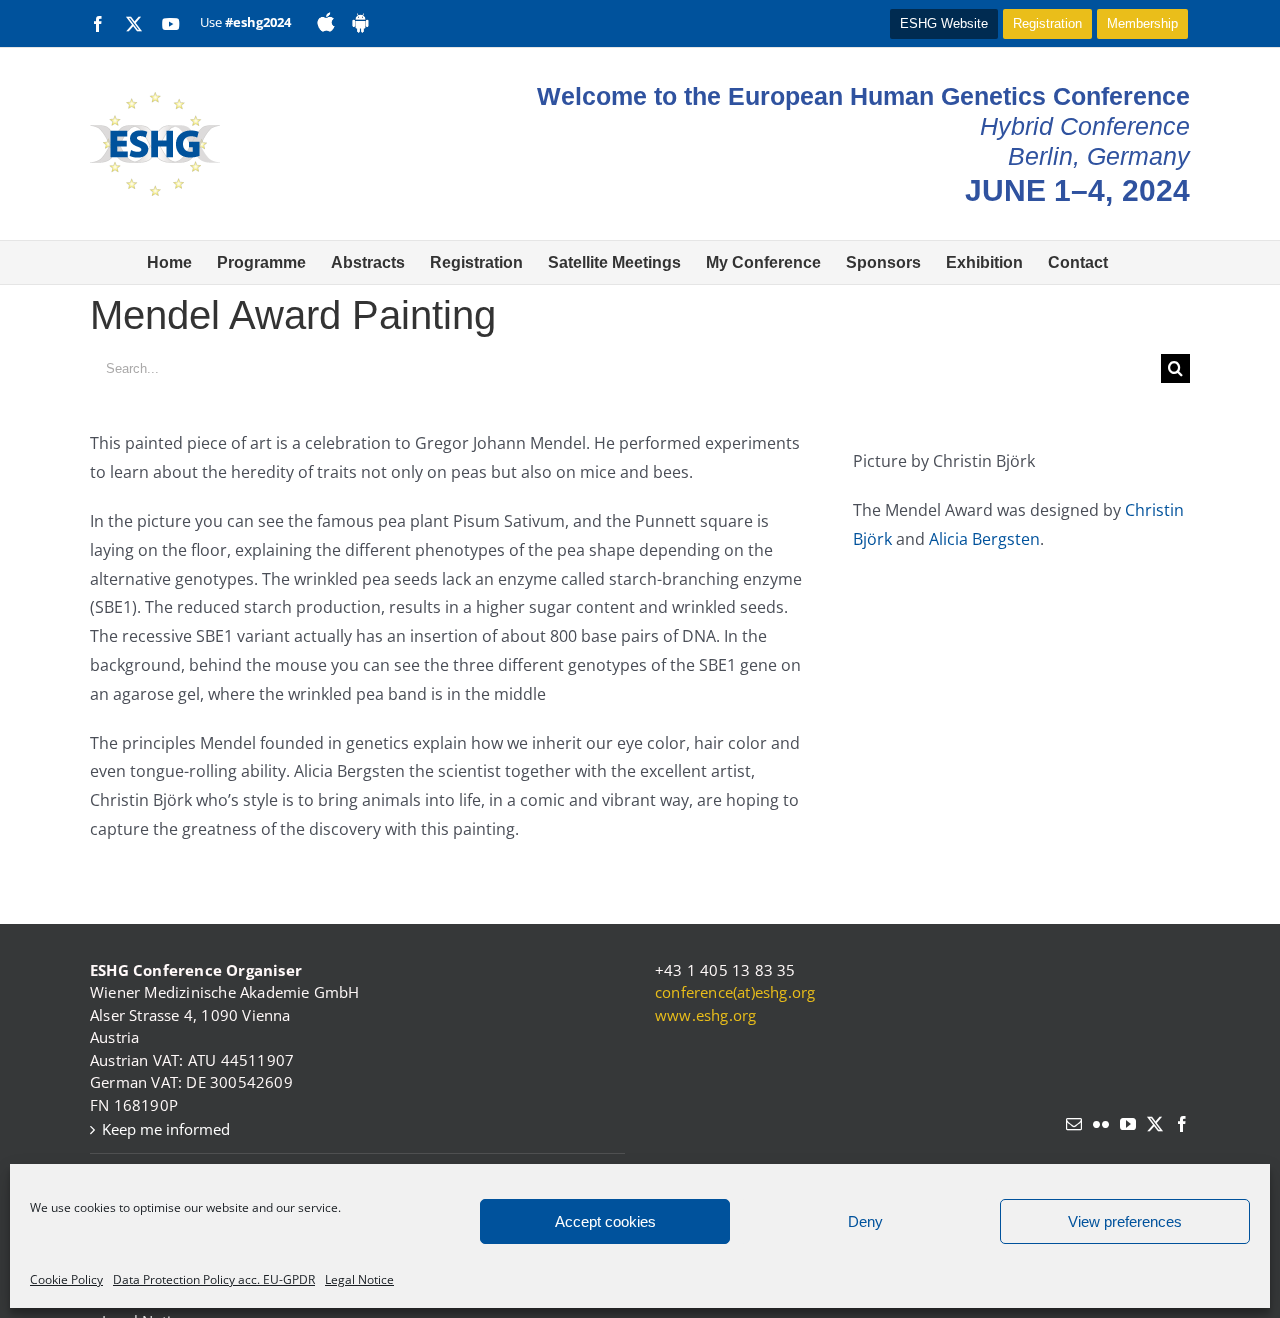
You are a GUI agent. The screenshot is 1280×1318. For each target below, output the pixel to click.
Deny (865, 1221)
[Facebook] (1182, 1124)
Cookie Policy (66, 1279)
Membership (1142, 23)
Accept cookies (605, 1221)
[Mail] (1074, 1124)
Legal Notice (359, 1279)
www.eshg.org (705, 1015)
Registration (1047, 23)
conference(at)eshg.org (735, 992)
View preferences (1125, 1221)
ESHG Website (944, 23)
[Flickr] (1101, 1124)
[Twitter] (1155, 1124)
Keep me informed (166, 1129)
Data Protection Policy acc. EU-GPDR (214, 1279)
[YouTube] (1128, 1124)
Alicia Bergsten (984, 539)
